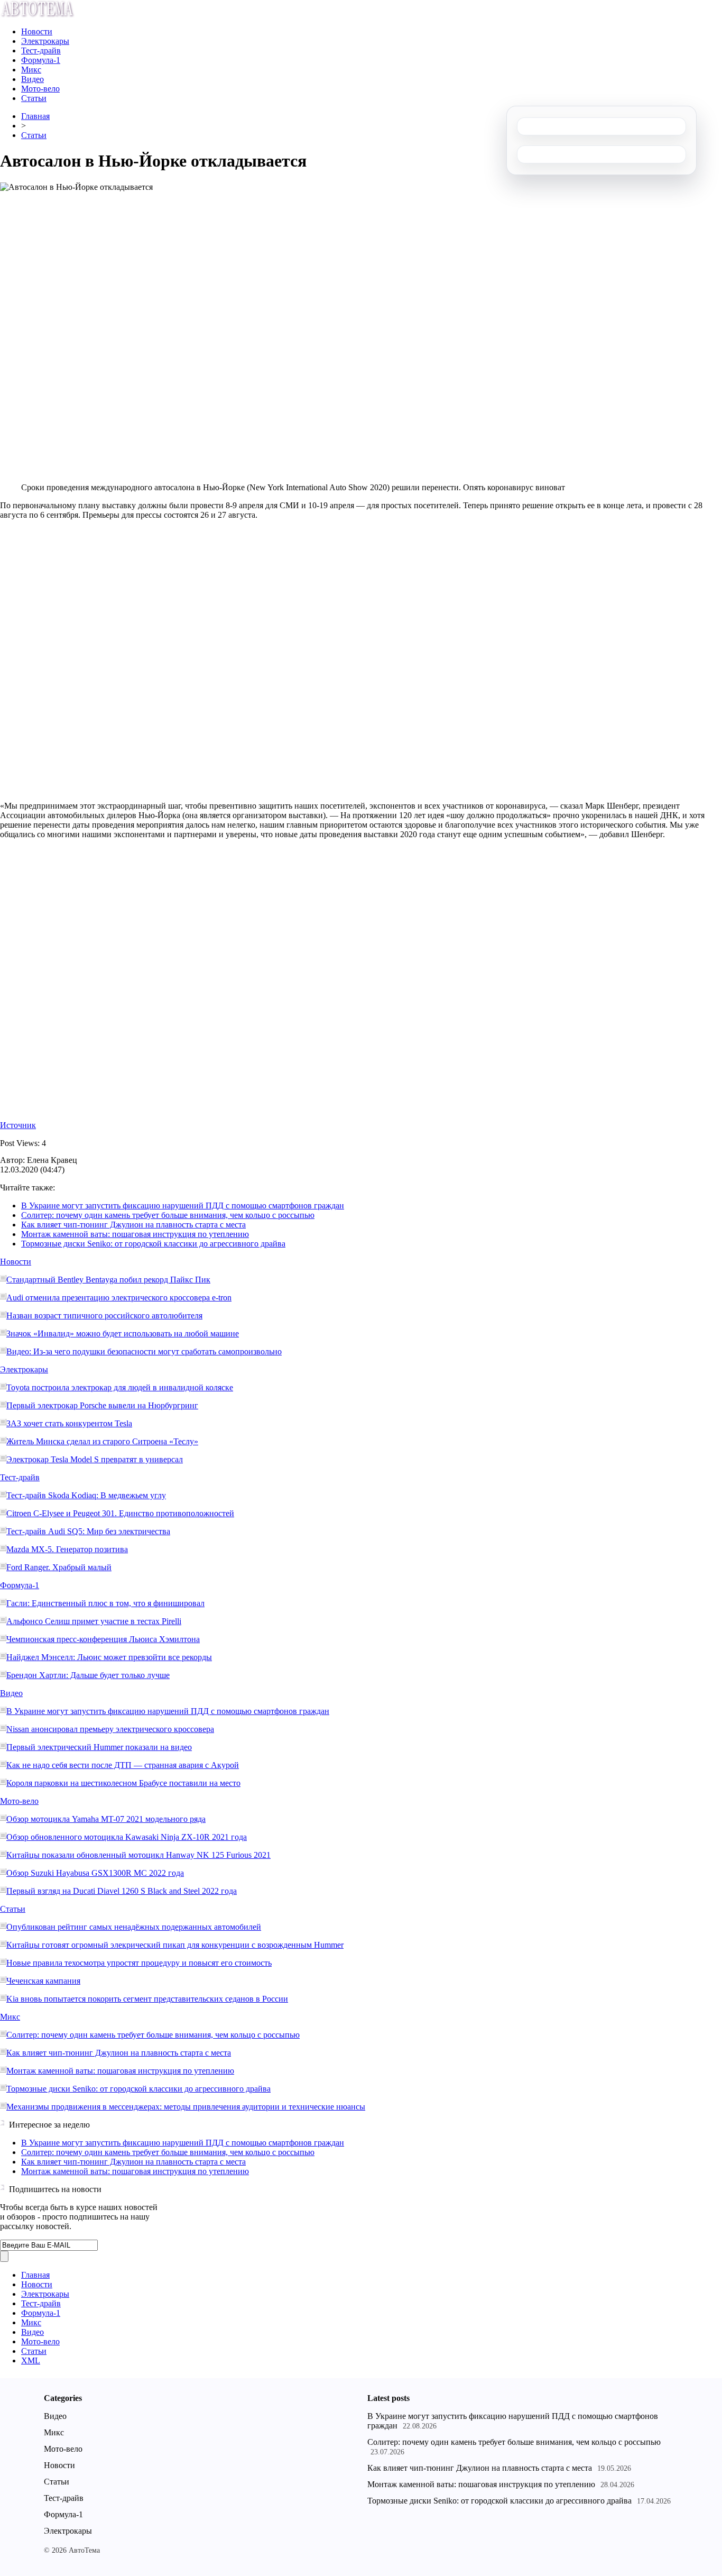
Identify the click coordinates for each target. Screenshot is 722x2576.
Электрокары (45, 41)
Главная (35, 116)
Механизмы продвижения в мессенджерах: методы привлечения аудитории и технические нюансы (186, 2107)
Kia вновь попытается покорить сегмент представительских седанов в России (147, 1999)
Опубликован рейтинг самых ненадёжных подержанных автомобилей (134, 1927)
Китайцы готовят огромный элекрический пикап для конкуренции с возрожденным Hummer (175, 1945)
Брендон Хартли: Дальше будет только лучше (88, 1675)
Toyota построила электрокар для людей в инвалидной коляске (120, 1387)
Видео (33, 79)
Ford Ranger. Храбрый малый (59, 1567)
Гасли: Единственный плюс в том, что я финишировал (105, 1603)
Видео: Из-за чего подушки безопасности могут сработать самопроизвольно (144, 1351)
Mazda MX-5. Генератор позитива (67, 1549)
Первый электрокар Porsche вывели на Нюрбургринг (102, 1405)
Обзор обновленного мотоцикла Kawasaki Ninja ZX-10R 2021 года (127, 1837)
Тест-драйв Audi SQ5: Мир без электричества (88, 1531)
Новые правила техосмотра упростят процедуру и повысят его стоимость (139, 1963)
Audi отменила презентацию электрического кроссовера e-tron (119, 1298)
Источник (18, 1125)
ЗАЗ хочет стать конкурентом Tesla (69, 1423)
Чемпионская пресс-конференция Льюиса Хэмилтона (103, 1639)
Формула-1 (41, 60)
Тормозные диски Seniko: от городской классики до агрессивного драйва (153, 1244)
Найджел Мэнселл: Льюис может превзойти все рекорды (109, 1657)
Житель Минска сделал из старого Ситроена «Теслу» (102, 1441)
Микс (31, 70)
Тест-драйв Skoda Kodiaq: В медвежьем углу (86, 1495)
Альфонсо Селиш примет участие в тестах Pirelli (94, 1621)
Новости (37, 31)
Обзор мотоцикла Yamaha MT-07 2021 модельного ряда (106, 1819)
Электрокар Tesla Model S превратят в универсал (95, 1459)
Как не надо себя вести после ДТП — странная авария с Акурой (123, 1765)
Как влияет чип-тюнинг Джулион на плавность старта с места (133, 1225)
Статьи (34, 98)
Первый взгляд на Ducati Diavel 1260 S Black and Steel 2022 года (122, 1891)
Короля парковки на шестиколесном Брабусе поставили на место (123, 1783)
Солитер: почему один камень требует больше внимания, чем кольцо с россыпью (168, 1215)
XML (31, 2360)
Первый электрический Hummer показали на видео (99, 1747)
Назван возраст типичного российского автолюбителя (104, 1315)
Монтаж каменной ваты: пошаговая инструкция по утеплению (135, 1234)
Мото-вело (40, 89)
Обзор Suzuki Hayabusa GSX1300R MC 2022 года (95, 1873)
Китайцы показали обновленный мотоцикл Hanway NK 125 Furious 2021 (138, 1855)
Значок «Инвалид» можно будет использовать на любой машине (123, 1333)
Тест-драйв (41, 51)
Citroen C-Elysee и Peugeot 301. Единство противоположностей (120, 1513)
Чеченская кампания (43, 1981)
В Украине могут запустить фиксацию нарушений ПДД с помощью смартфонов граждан (183, 1206)
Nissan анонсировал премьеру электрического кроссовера (110, 1729)
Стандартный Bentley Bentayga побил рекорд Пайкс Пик (108, 1280)
